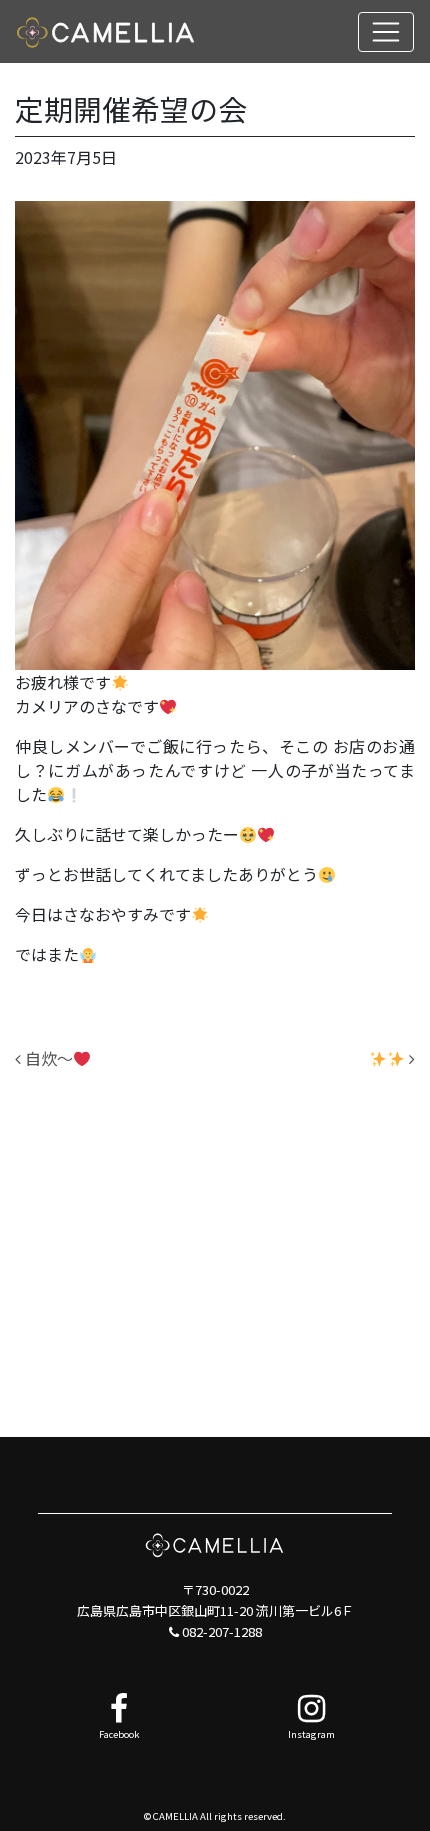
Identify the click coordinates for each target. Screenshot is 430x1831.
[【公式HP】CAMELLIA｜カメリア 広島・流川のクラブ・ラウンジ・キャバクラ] (106, 31)
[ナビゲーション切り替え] (386, 32)
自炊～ (47, 1058)
